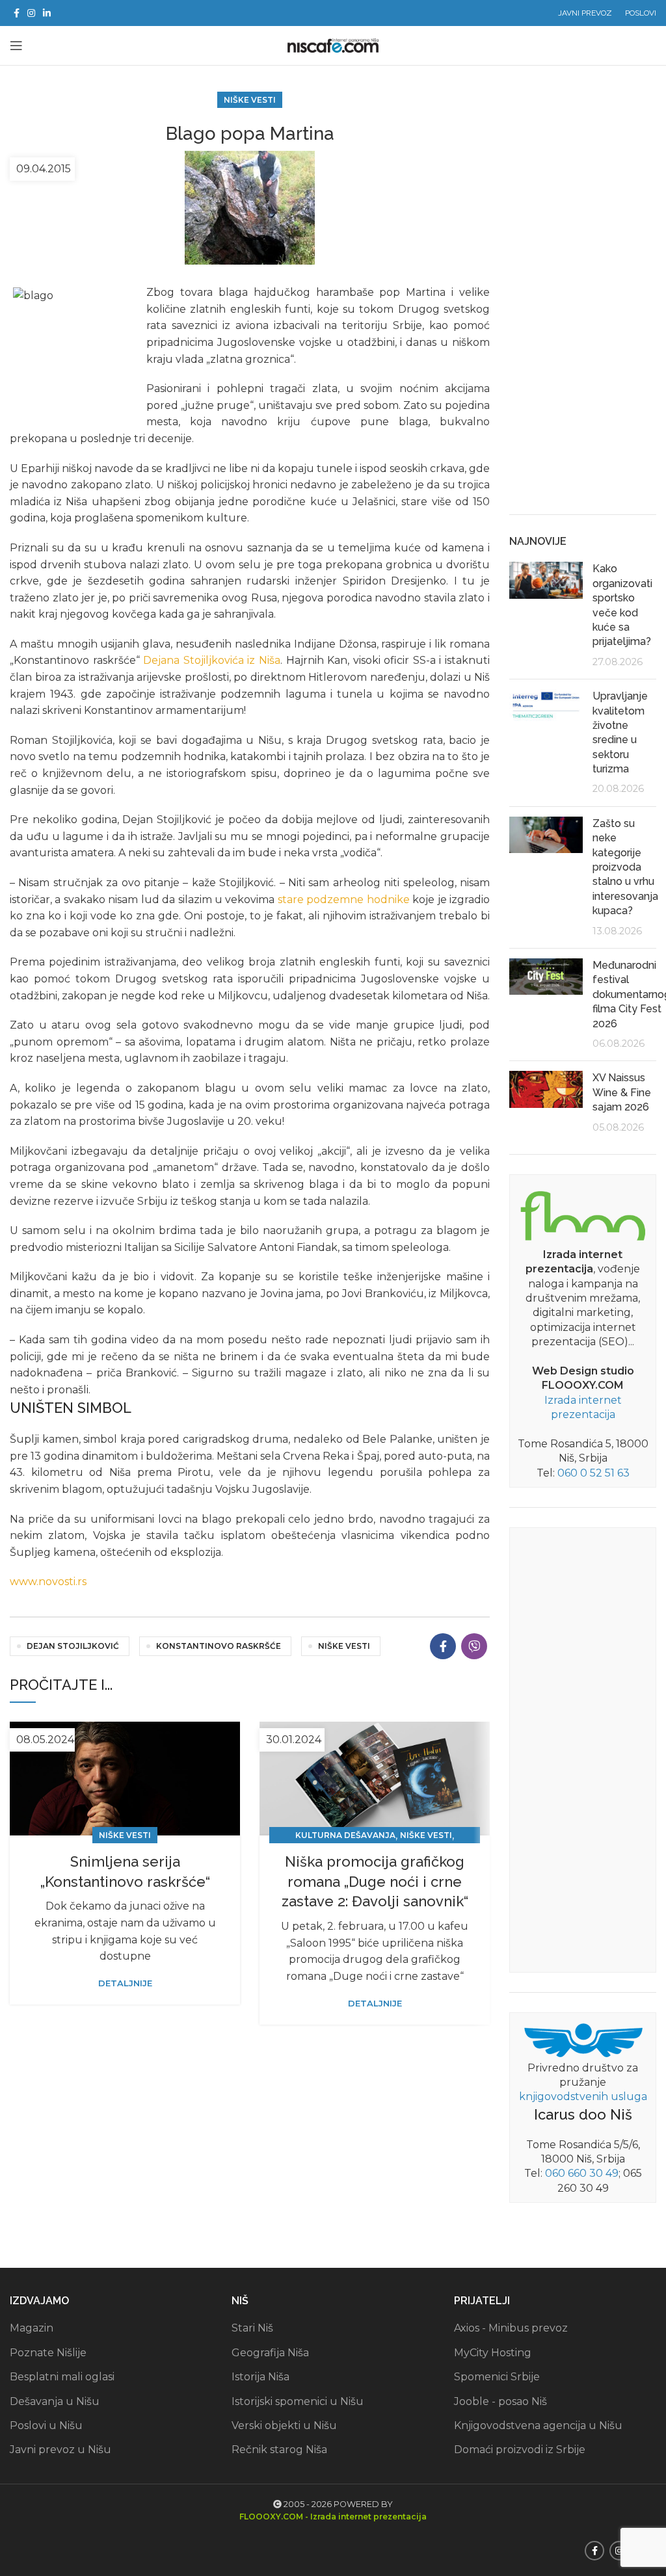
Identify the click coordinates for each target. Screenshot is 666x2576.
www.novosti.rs (48, 1582)
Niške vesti (250, 100)
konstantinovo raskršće (219, 1646)
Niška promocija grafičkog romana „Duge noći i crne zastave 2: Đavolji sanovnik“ (375, 1882)
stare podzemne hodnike (344, 900)
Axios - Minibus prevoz (511, 2328)
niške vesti (344, 1646)
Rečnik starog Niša (279, 2450)
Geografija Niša (270, 2353)
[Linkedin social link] (47, 13)
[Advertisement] (583, 300)
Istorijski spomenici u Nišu (298, 2401)
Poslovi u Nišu (46, 2425)
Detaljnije (125, 1983)
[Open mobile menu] (16, 46)
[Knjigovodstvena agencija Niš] (583, 2039)
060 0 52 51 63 (593, 1473)
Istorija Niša (260, 2377)
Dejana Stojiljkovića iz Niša (212, 660)
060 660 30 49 (582, 2173)
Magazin (32, 2328)
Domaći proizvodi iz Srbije (520, 2450)
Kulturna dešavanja (345, 1835)
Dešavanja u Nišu (55, 2401)
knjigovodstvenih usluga (583, 2096)
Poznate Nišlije (48, 2353)
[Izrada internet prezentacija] (583, 1214)
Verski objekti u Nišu (284, 2425)
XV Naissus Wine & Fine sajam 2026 (622, 1092)
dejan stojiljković (73, 1646)
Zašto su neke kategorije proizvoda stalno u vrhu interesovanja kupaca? (625, 867)
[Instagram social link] (31, 13)
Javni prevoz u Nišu (60, 2450)
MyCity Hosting (493, 2353)
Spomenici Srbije (497, 2377)
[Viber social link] (474, 1646)
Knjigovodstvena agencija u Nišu (538, 2425)
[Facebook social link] (17, 13)
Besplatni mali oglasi (62, 2377)
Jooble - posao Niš (500, 2401)
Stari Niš (252, 2328)
